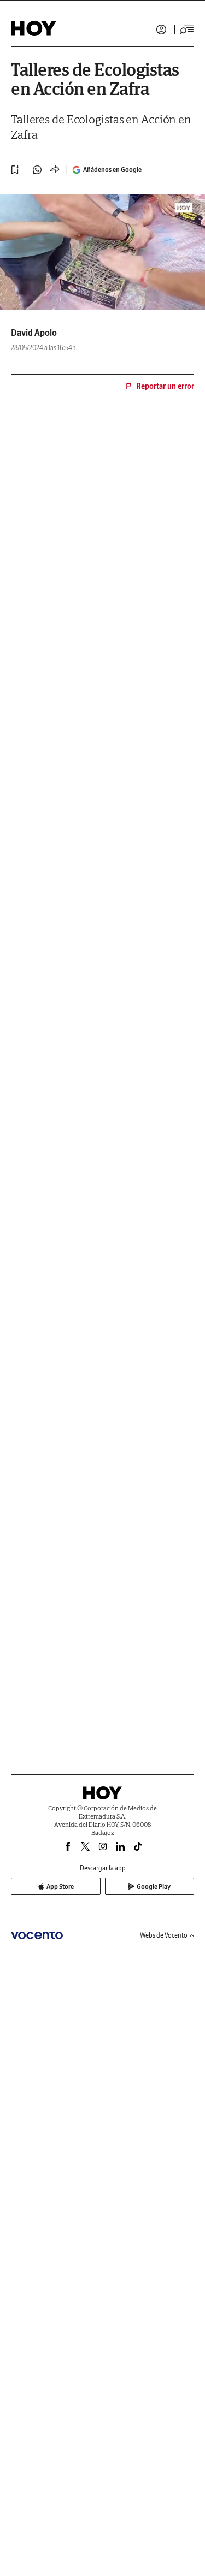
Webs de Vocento (164, 1935)
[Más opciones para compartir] (55, 170)
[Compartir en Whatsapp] (37, 170)
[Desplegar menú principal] (187, 29)
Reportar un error (165, 386)
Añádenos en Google (112, 170)
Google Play (154, 1887)
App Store (60, 1887)
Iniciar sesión (161, 29)
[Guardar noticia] (15, 170)
